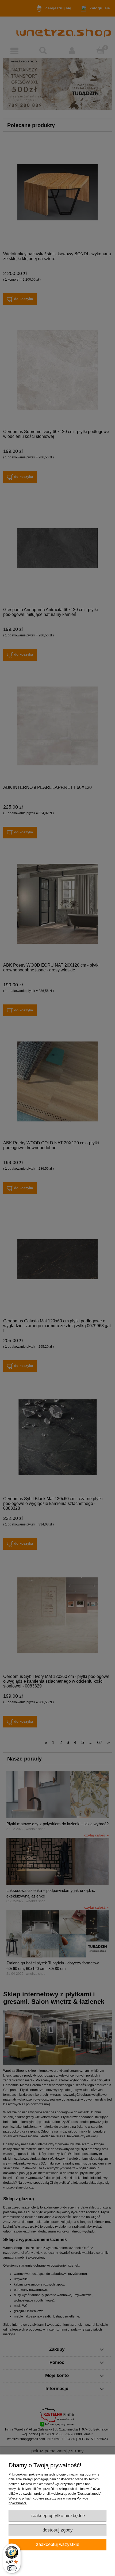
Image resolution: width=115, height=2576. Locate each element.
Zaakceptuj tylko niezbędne (58, 2516)
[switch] (12, 2568)
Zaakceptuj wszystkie (58, 2544)
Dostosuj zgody (58, 2530)
